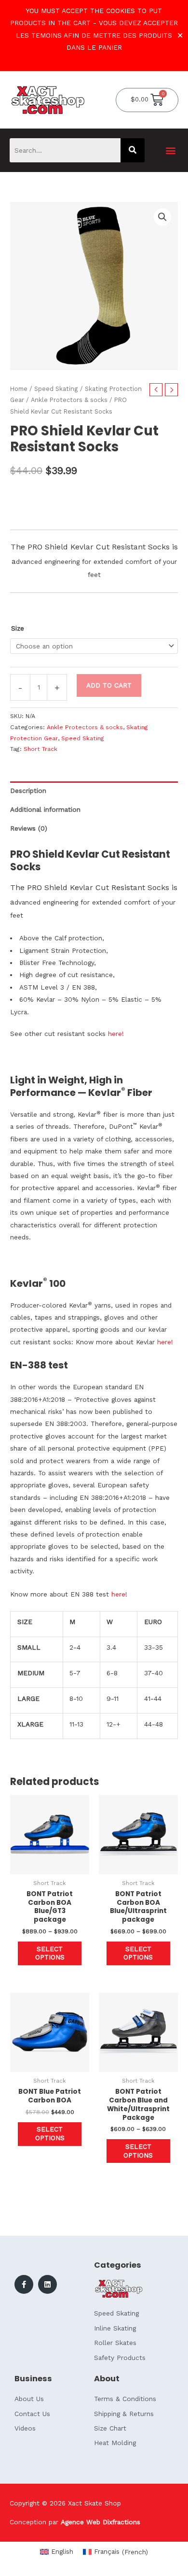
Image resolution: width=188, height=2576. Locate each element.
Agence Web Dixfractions (101, 2522)
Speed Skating (56, 389)
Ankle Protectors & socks (69, 400)
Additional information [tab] (45, 809)
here (117, 1594)
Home (19, 389)
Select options (50, 1953)
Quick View (50, 1867)
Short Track (40, 749)
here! (116, 1034)
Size (18, 628)
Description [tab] (28, 791)
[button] (170, 150)
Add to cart (109, 685)
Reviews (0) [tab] (29, 828)
